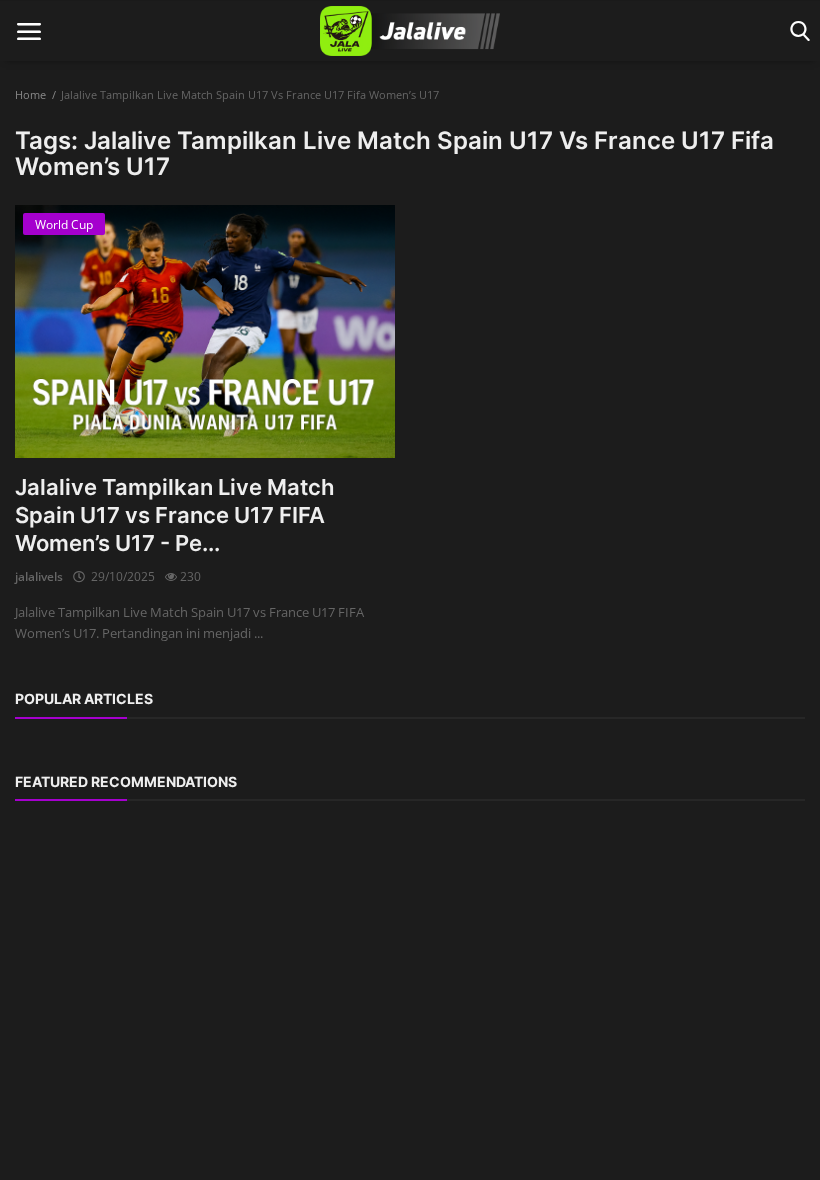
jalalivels (39, 576)
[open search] (796, 31)
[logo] (410, 31)
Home (30, 94)
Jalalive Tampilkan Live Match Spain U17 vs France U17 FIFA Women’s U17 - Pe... (174, 515)
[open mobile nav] (29, 31)
